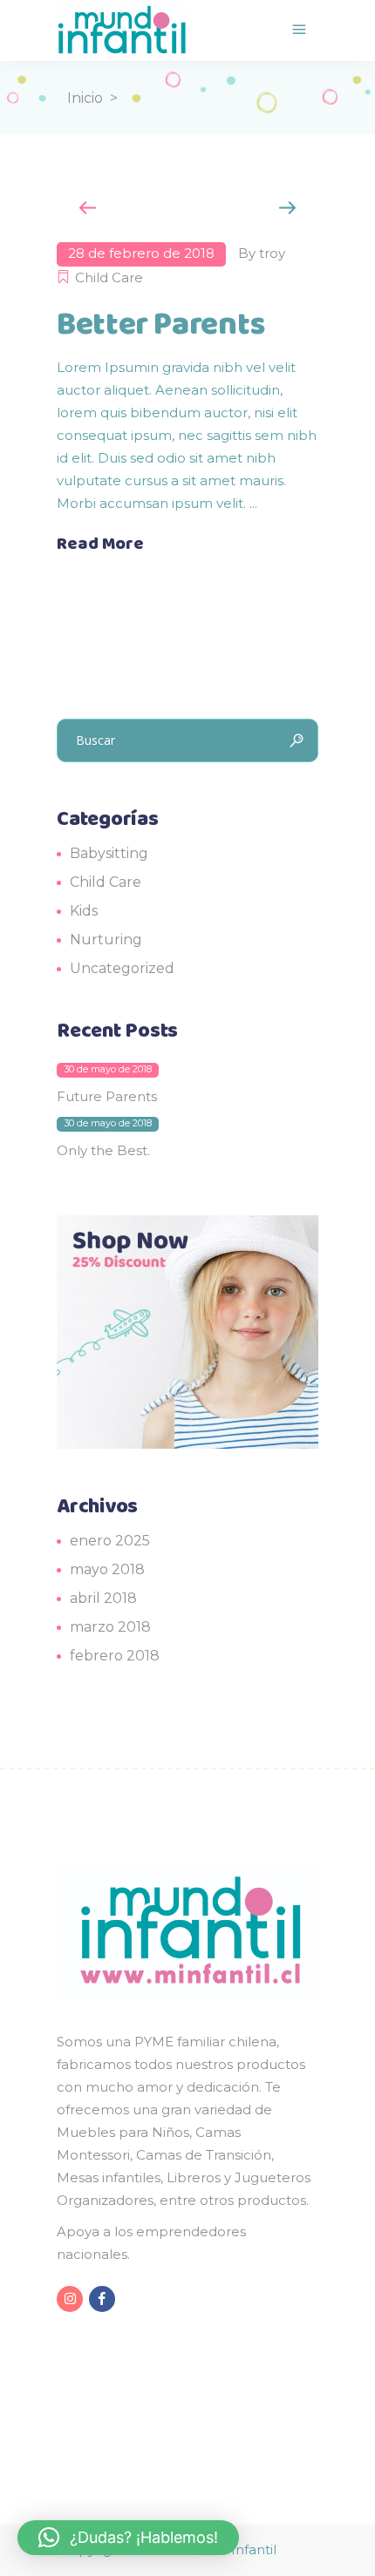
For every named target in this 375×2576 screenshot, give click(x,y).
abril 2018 (103, 1598)
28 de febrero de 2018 (141, 253)
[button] (128, 2538)
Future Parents (107, 1096)
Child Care (109, 277)
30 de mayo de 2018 (108, 1069)
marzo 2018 (110, 1627)
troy (272, 253)
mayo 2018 (107, 1569)
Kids (84, 911)
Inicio (85, 98)
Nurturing (106, 940)
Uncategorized (122, 968)
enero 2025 (110, 1541)
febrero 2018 (115, 1656)
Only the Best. (103, 1150)
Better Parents (161, 325)
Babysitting (109, 853)
